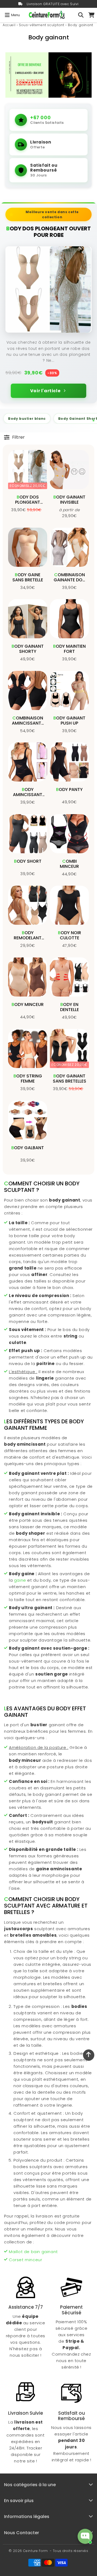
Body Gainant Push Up (69, 721)
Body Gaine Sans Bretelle (28, 577)
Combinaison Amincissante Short (28, 723)
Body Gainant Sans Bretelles (70, 1079)
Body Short (28, 861)
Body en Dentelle (70, 1007)
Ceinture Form (36, 2551)
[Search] (81, 15)
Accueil (9, 25)
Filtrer (18, 437)
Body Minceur (28, 1004)
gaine (20, 1580)
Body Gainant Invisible (69, 500)
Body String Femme (28, 1079)
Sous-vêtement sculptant (42, 25)
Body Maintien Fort (69, 649)
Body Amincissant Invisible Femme (28, 795)
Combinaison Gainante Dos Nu (69, 580)
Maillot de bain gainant (33, 2252)
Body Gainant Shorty (28, 649)
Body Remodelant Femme (28, 938)
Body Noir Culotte (70, 935)
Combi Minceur (69, 864)
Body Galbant (28, 1148)
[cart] (91, 15)
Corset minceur (25, 2260)
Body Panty (69, 789)
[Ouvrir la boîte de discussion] (85, 2536)
